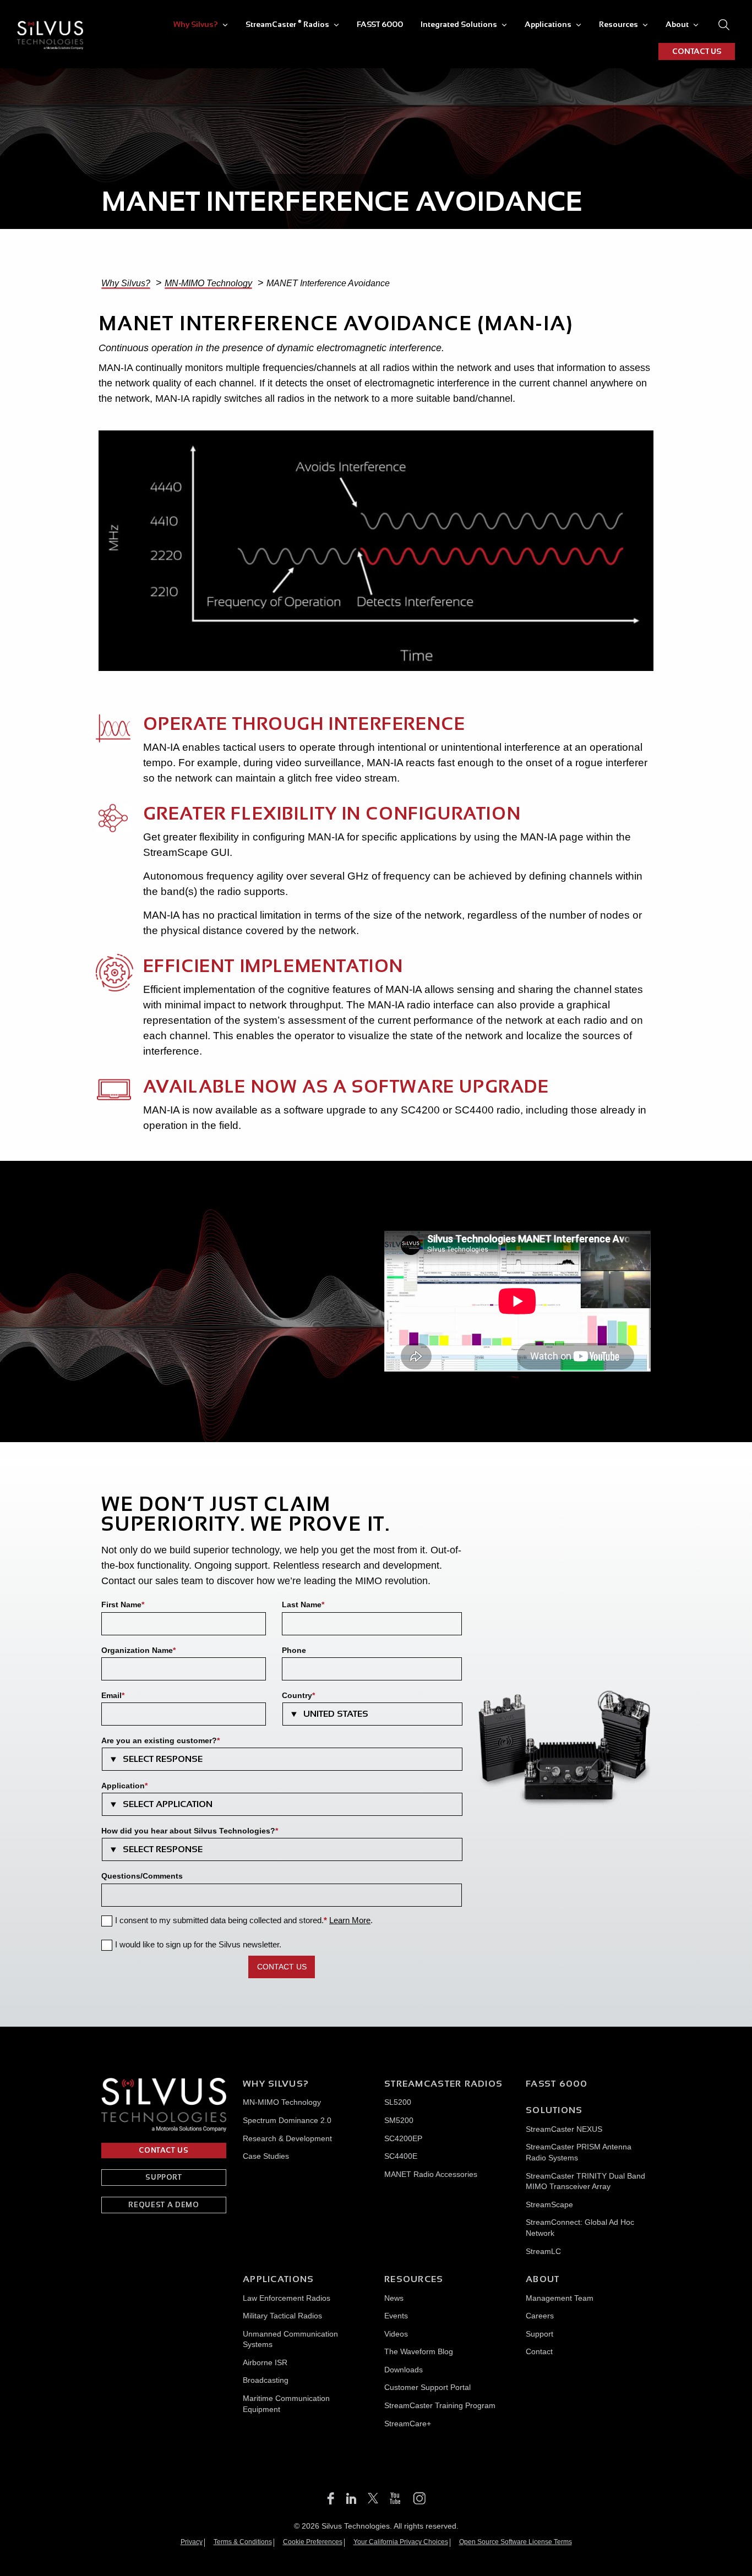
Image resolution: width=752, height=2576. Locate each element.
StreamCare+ (408, 2423)
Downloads (404, 2369)
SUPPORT (164, 2177)
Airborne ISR (265, 2362)
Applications (548, 24)
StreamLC (543, 2251)
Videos (396, 2333)
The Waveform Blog (419, 2351)
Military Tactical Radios (282, 2316)
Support (540, 2333)
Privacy (192, 2542)
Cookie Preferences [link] (313, 2542)
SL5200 (398, 2102)
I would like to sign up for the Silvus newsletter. (198, 1944)
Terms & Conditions (243, 2542)
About (677, 24)
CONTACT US (697, 51)
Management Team (560, 2297)
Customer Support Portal (427, 2387)
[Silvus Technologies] (50, 35)
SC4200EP (403, 2138)
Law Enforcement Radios (287, 2297)
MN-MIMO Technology (282, 2102)
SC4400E (401, 2156)
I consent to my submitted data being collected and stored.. (244, 1920)
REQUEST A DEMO (164, 2205)
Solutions (554, 2110)
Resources (619, 24)
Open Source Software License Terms (516, 2542)
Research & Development (287, 2138)
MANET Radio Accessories (431, 2174)
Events (396, 2316)
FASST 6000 (380, 24)
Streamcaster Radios (443, 2084)
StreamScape (549, 2204)
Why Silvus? (196, 24)
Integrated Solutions (459, 24)
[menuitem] (201, 24)
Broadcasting (266, 2380)
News (394, 2297)
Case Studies (266, 2156)
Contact (539, 2351)
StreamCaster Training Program (440, 2405)
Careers (540, 2316)
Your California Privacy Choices (401, 2542)
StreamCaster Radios (287, 24)
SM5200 (399, 2120)
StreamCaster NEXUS (564, 2129)
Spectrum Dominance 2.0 (287, 2120)
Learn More (350, 1920)
